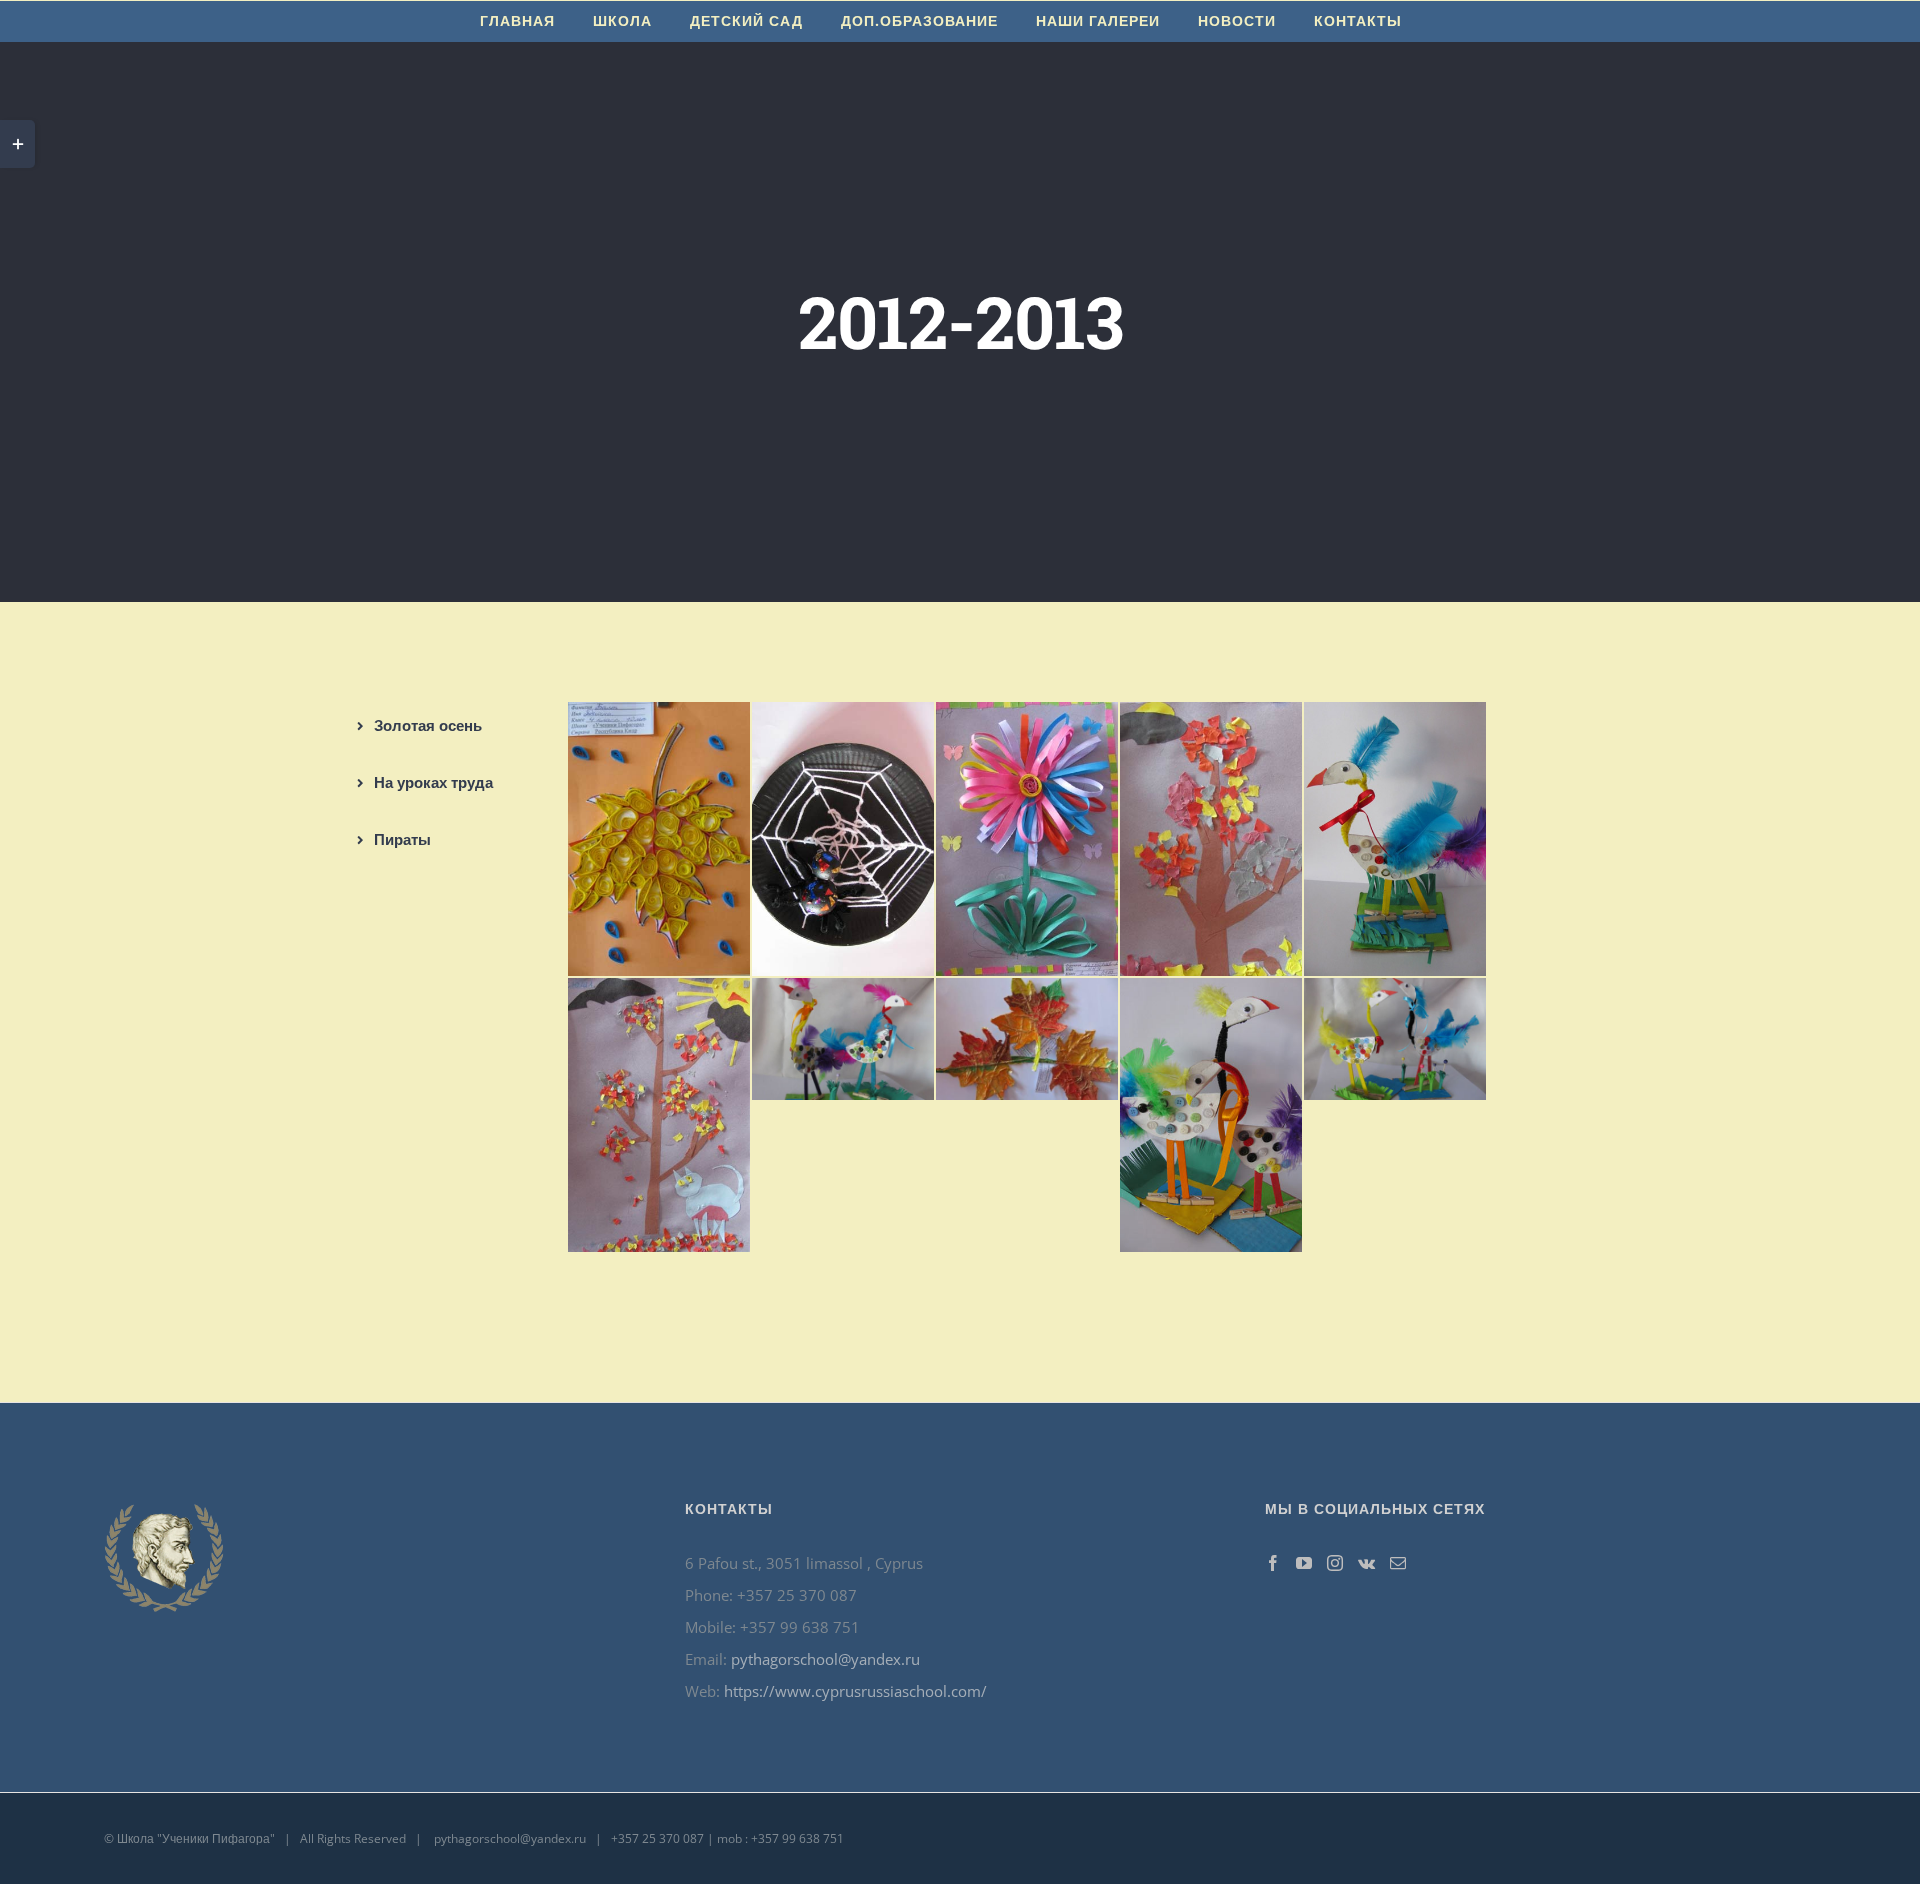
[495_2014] (1211, 718)
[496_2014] (1395, 718)
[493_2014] (843, 718)
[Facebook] (1273, 1563)
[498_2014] (843, 994)
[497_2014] (659, 994)
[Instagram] (1335, 1563)
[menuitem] (517, 21)
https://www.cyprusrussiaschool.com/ (855, 1691)
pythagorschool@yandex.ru (825, 1659)
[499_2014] (1027, 994)
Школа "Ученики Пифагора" (196, 1838)
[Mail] (1398, 1563)
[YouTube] (1304, 1563)
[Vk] (1366, 1563)
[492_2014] (659, 718)
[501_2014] (1395, 994)
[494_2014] (1027, 718)
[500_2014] (1211, 994)
